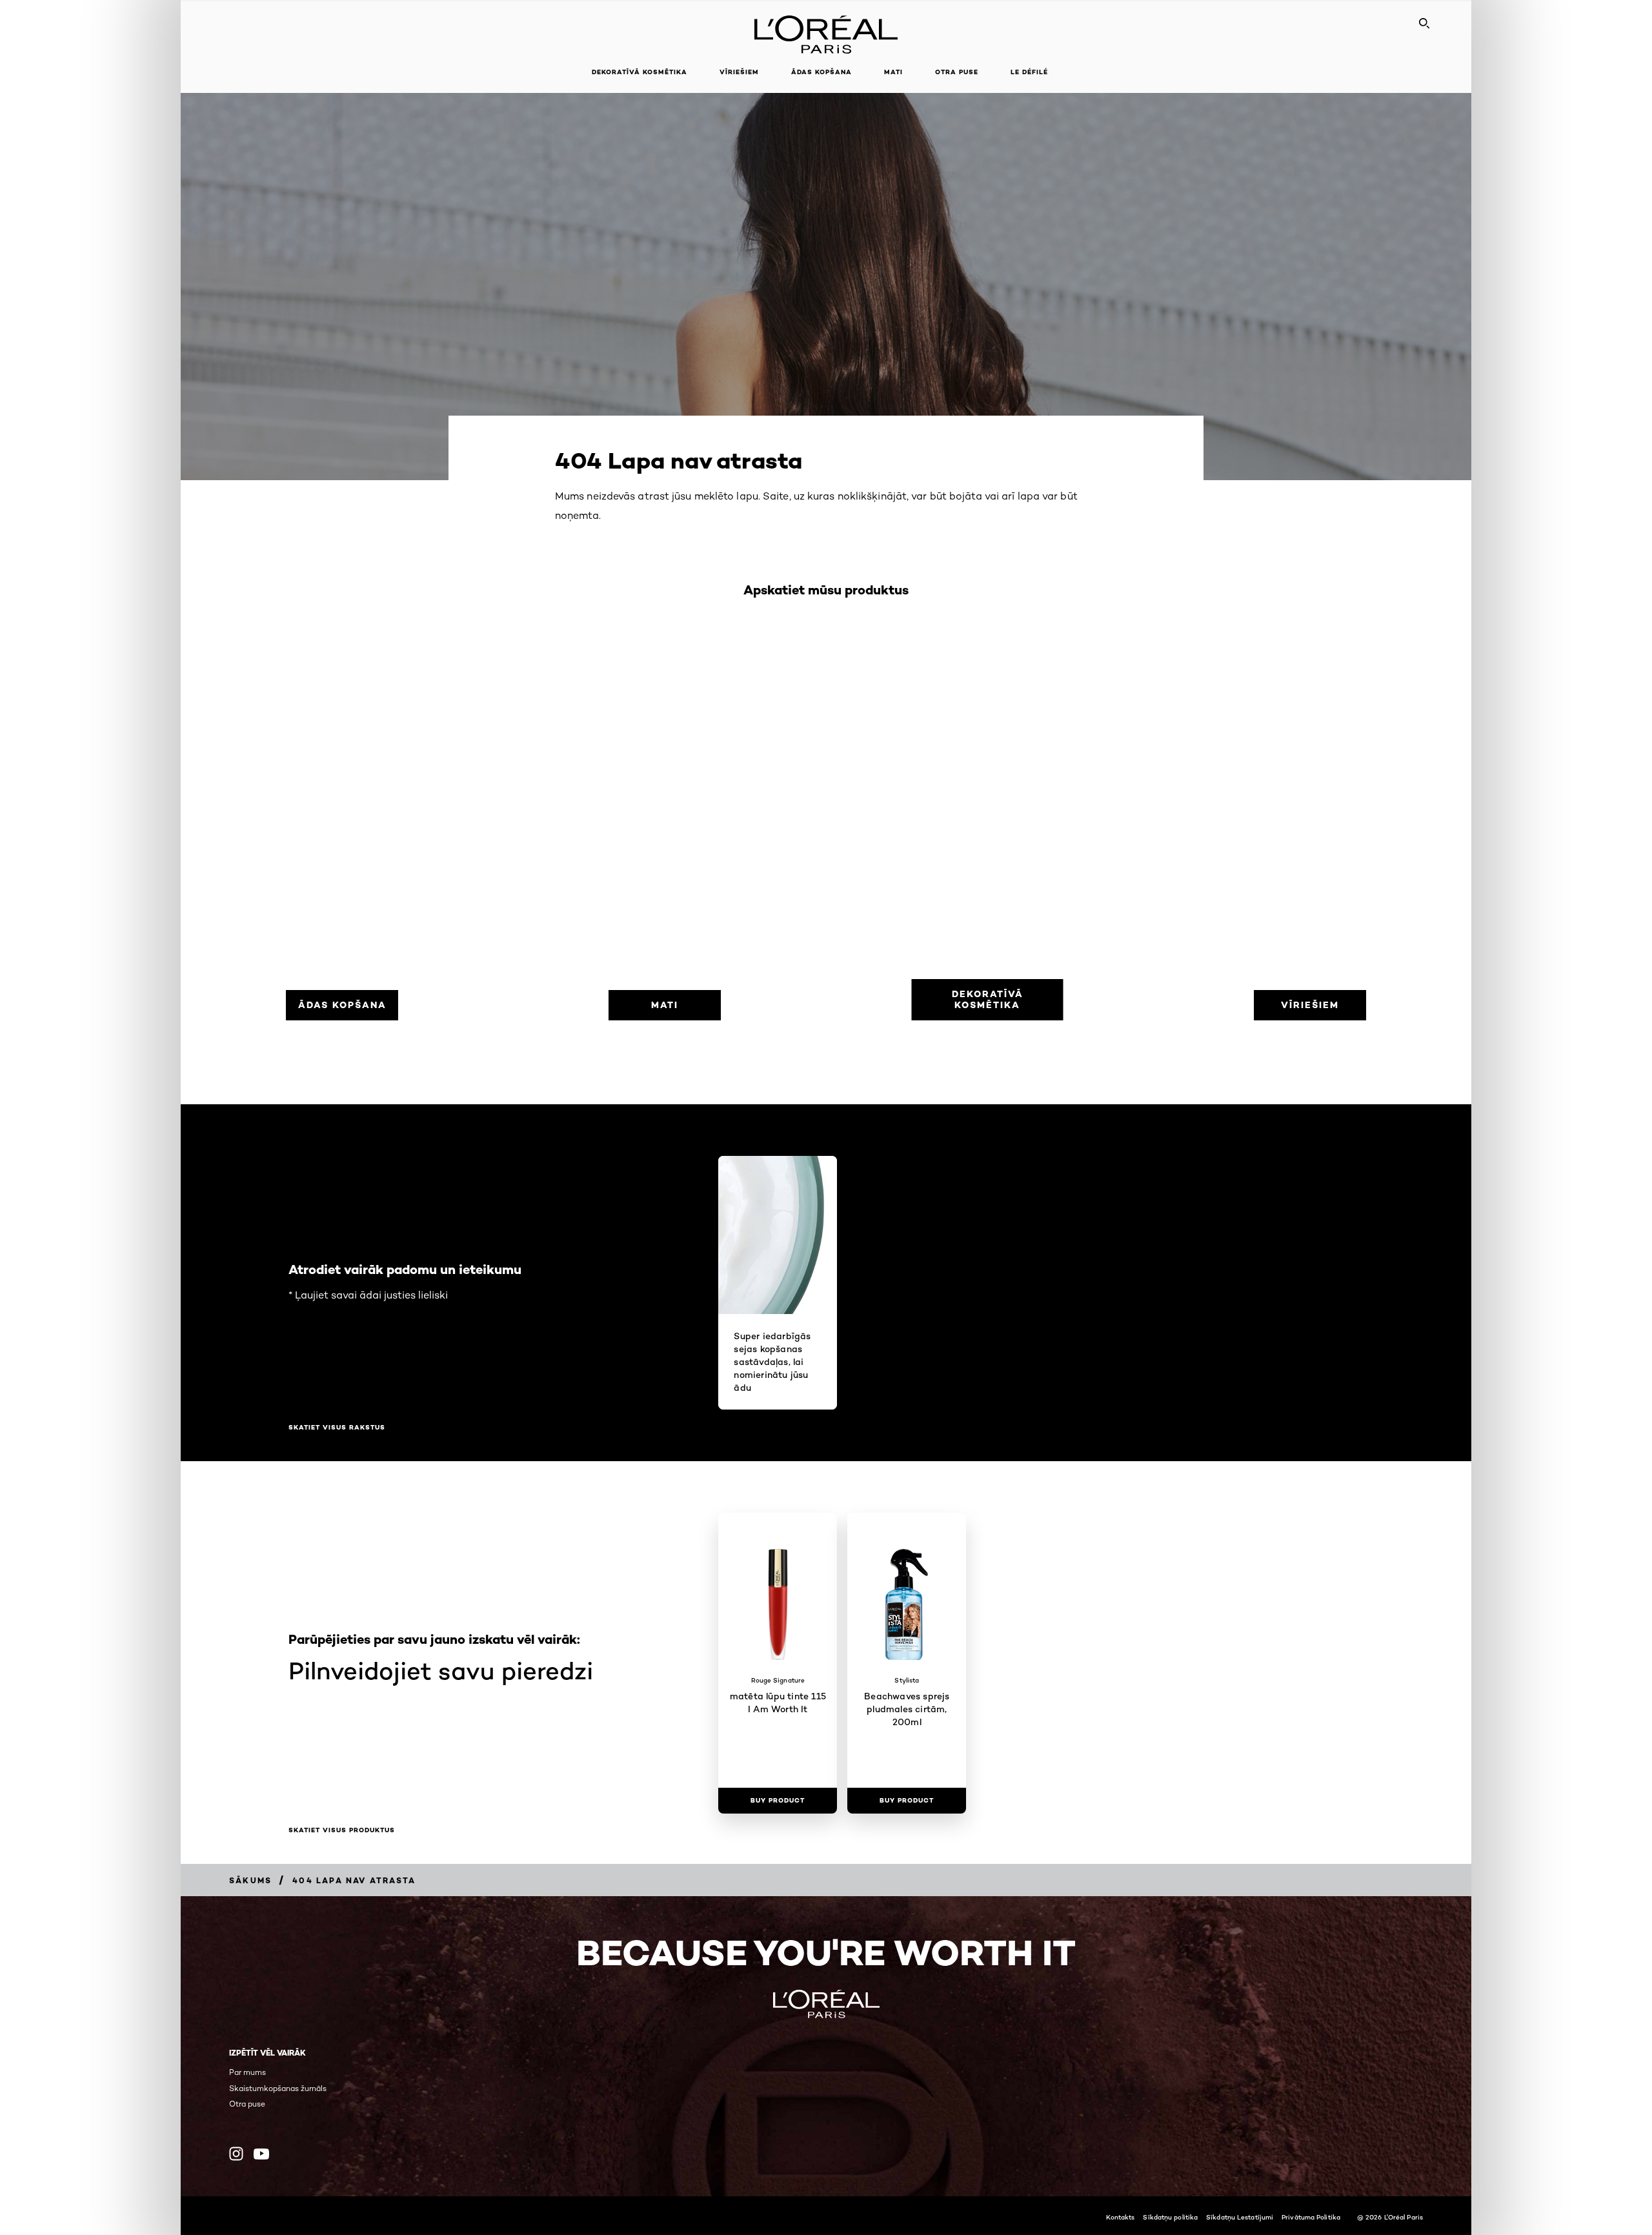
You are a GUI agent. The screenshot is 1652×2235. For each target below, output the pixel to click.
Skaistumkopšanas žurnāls (278, 2088)
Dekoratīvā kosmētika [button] (640, 72)
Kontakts (1121, 2217)
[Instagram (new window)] (236, 2154)
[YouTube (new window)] (261, 2154)
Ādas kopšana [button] (821, 72)
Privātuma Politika (1311, 2217)
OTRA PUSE (957, 72)
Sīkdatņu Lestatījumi (1240, 2217)
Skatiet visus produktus (342, 1830)
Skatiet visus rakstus (337, 1428)
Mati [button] (893, 72)
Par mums (247, 2072)
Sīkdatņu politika (1170, 2217)
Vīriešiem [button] (739, 72)
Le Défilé (1029, 72)
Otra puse (247, 2104)
